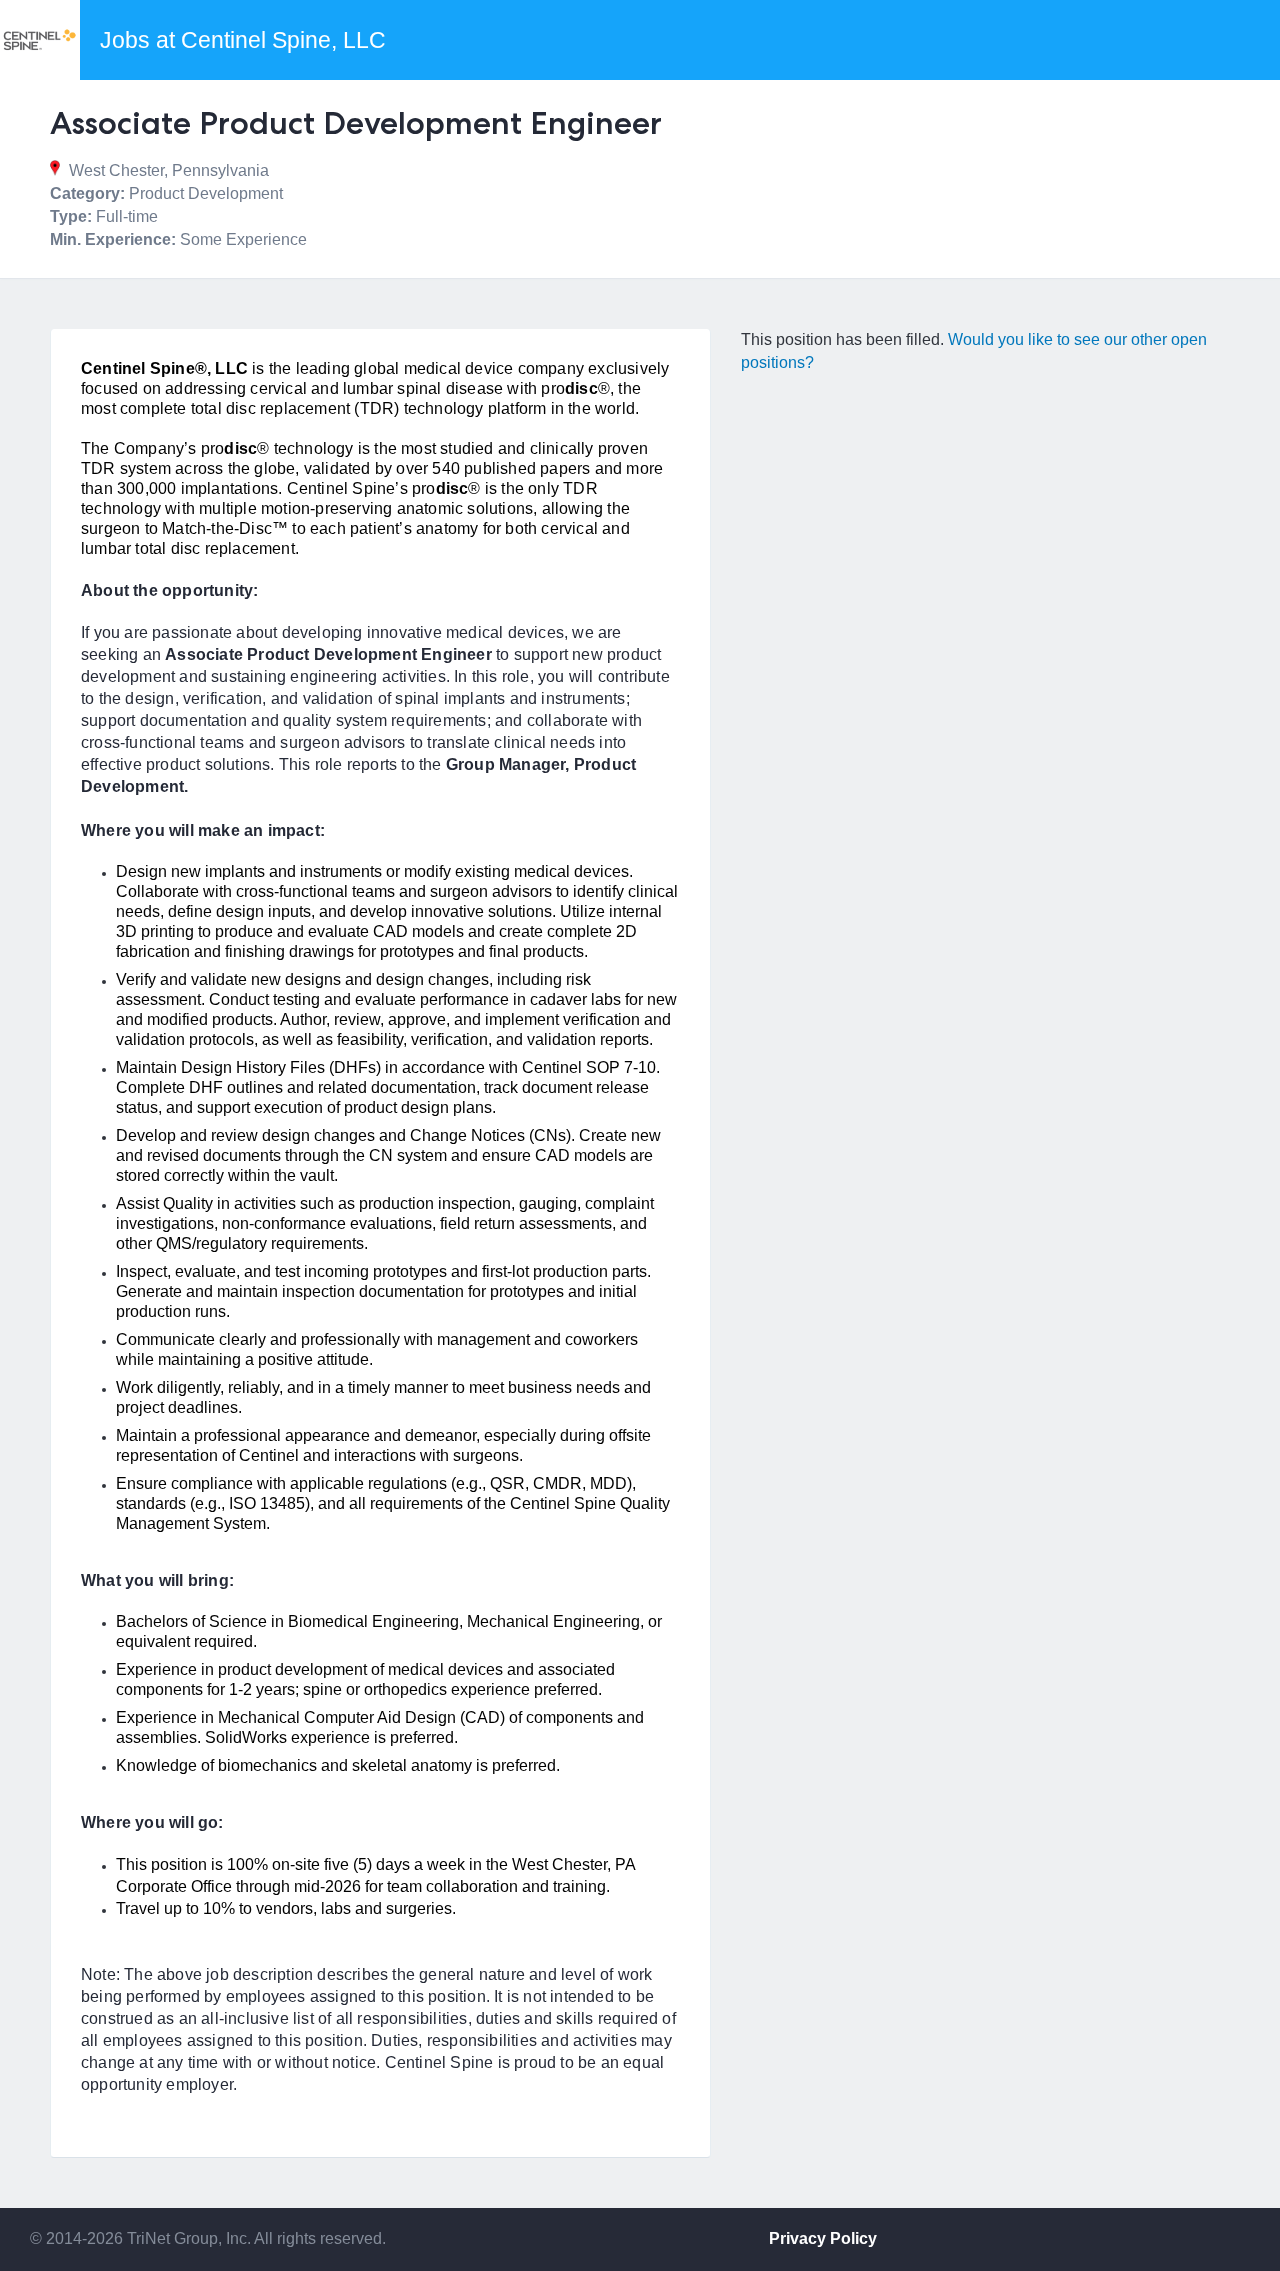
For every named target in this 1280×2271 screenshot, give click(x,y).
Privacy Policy (823, 2238)
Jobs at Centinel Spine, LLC (243, 40)
